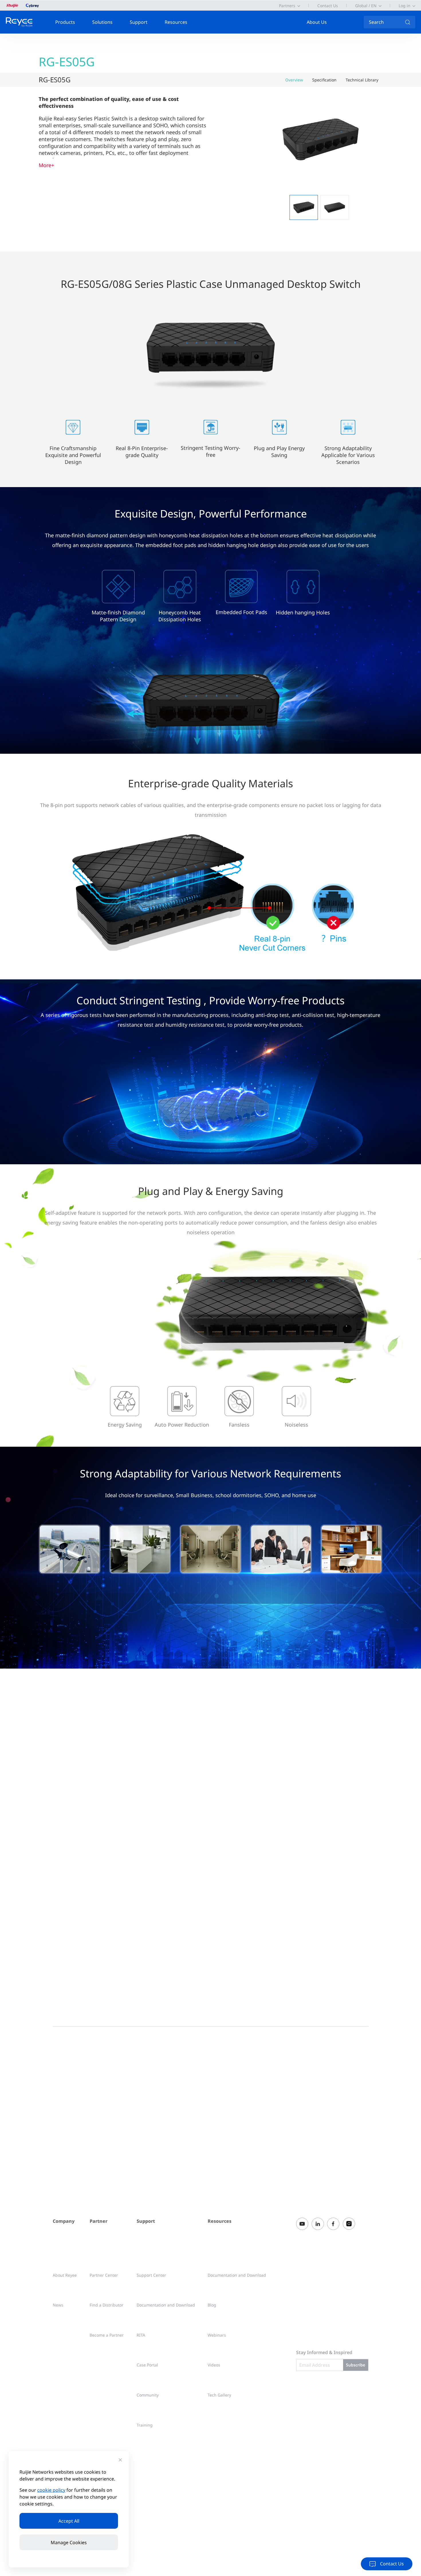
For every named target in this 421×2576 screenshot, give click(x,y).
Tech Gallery (219, 2395)
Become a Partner (107, 2335)
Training (145, 2425)
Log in (405, 6)
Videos (214, 2365)
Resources (176, 22)
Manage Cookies (69, 2542)
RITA (141, 2335)
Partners (287, 6)
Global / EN (366, 6)
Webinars (217, 2335)
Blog (212, 2305)
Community (148, 2395)
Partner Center (104, 2275)
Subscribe (356, 2365)
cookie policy (51, 2490)
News (58, 2305)
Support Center (151, 2275)
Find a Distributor (107, 2305)
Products (65, 22)
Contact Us (328, 6)
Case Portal (147, 2365)
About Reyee (65, 2275)
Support (139, 22)
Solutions (102, 22)
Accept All (69, 2521)
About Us (317, 22)
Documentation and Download (166, 2305)
